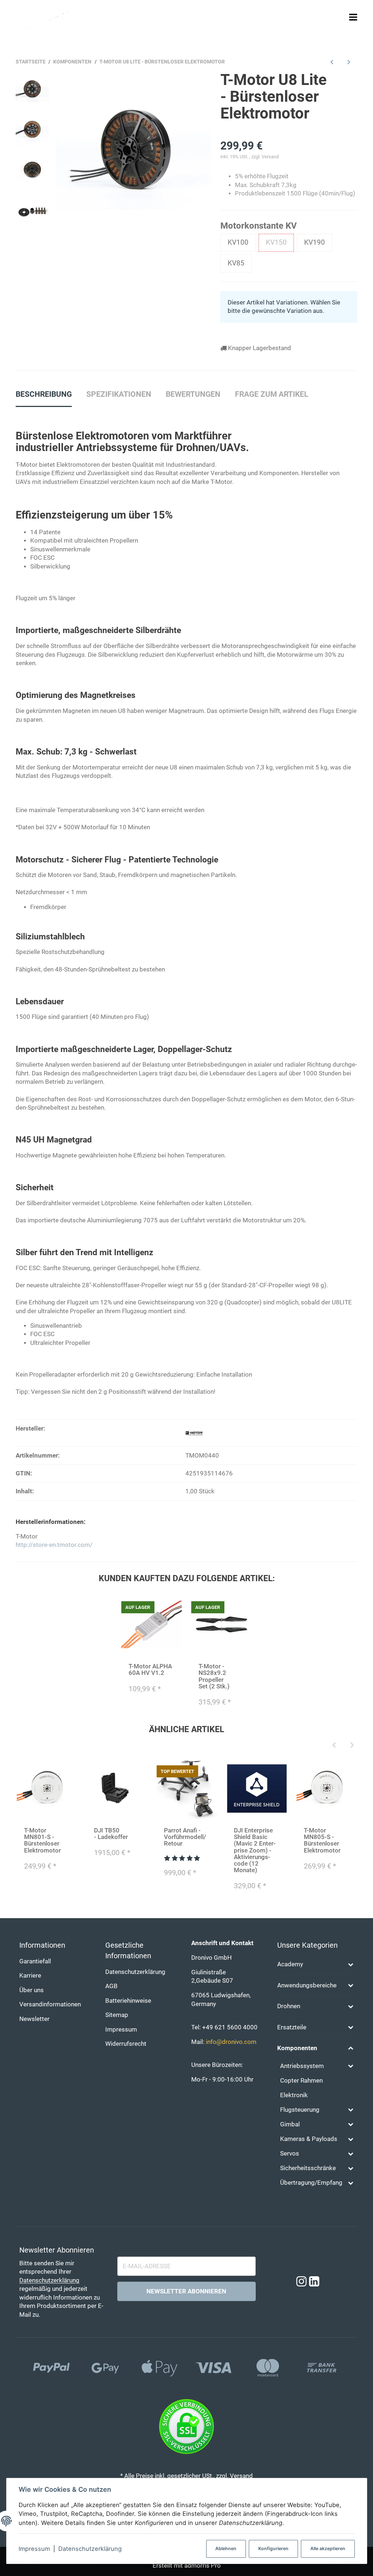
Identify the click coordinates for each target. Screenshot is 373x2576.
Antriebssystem (302, 2066)
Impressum (34, 2549)
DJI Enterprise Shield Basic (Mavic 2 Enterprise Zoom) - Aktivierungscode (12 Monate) (255, 1850)
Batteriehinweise (128, 2001)
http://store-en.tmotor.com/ (54, 1545)
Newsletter (34, 2019)
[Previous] (334, 1746)
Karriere (30, 1976)
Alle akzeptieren (328, 2548)
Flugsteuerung (300, 2110)
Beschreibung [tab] (44, 394)
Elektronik (294, 2095)
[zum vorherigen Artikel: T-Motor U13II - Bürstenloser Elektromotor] (332, 62)
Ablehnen (226, 2548)
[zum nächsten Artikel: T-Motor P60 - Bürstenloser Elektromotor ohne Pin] (349, 62)
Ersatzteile (292, 2027)
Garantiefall (35, 1961)
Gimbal (290, 2124)
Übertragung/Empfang (311, 2183)
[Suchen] (340, 17)
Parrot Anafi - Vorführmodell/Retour (185, 1837)
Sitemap (117, 2015)
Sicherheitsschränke (308, 2168)
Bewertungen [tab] (193, 394)
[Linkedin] (314, 2282)
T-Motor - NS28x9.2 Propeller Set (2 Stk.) (214, 1676)
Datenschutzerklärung (90, 2549)
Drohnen (289, 2006)
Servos (290, 2154)
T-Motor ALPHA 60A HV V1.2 (150, 1670)
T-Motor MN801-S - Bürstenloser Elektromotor (42, 1840)
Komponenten (297, 2048)
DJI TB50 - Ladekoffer (111, 1834)
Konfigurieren (273, 2548)
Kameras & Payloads (309, 2139)
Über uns (32, 1990)
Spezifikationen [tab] (119, 394)
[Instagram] (301, 2282)
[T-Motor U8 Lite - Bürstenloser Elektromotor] (134, 149)
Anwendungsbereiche (307, 1985)
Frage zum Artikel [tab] (272, 394)
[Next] (352, 1746)
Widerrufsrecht (126, 2044)
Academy (290, 1964)
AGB (111, 1986)
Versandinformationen (50, 2004)
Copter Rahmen (301, 2081)
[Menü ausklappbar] (353, 17)
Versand (270, 157)
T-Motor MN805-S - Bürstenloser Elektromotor (322, 1840)
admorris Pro (203, 2566)
